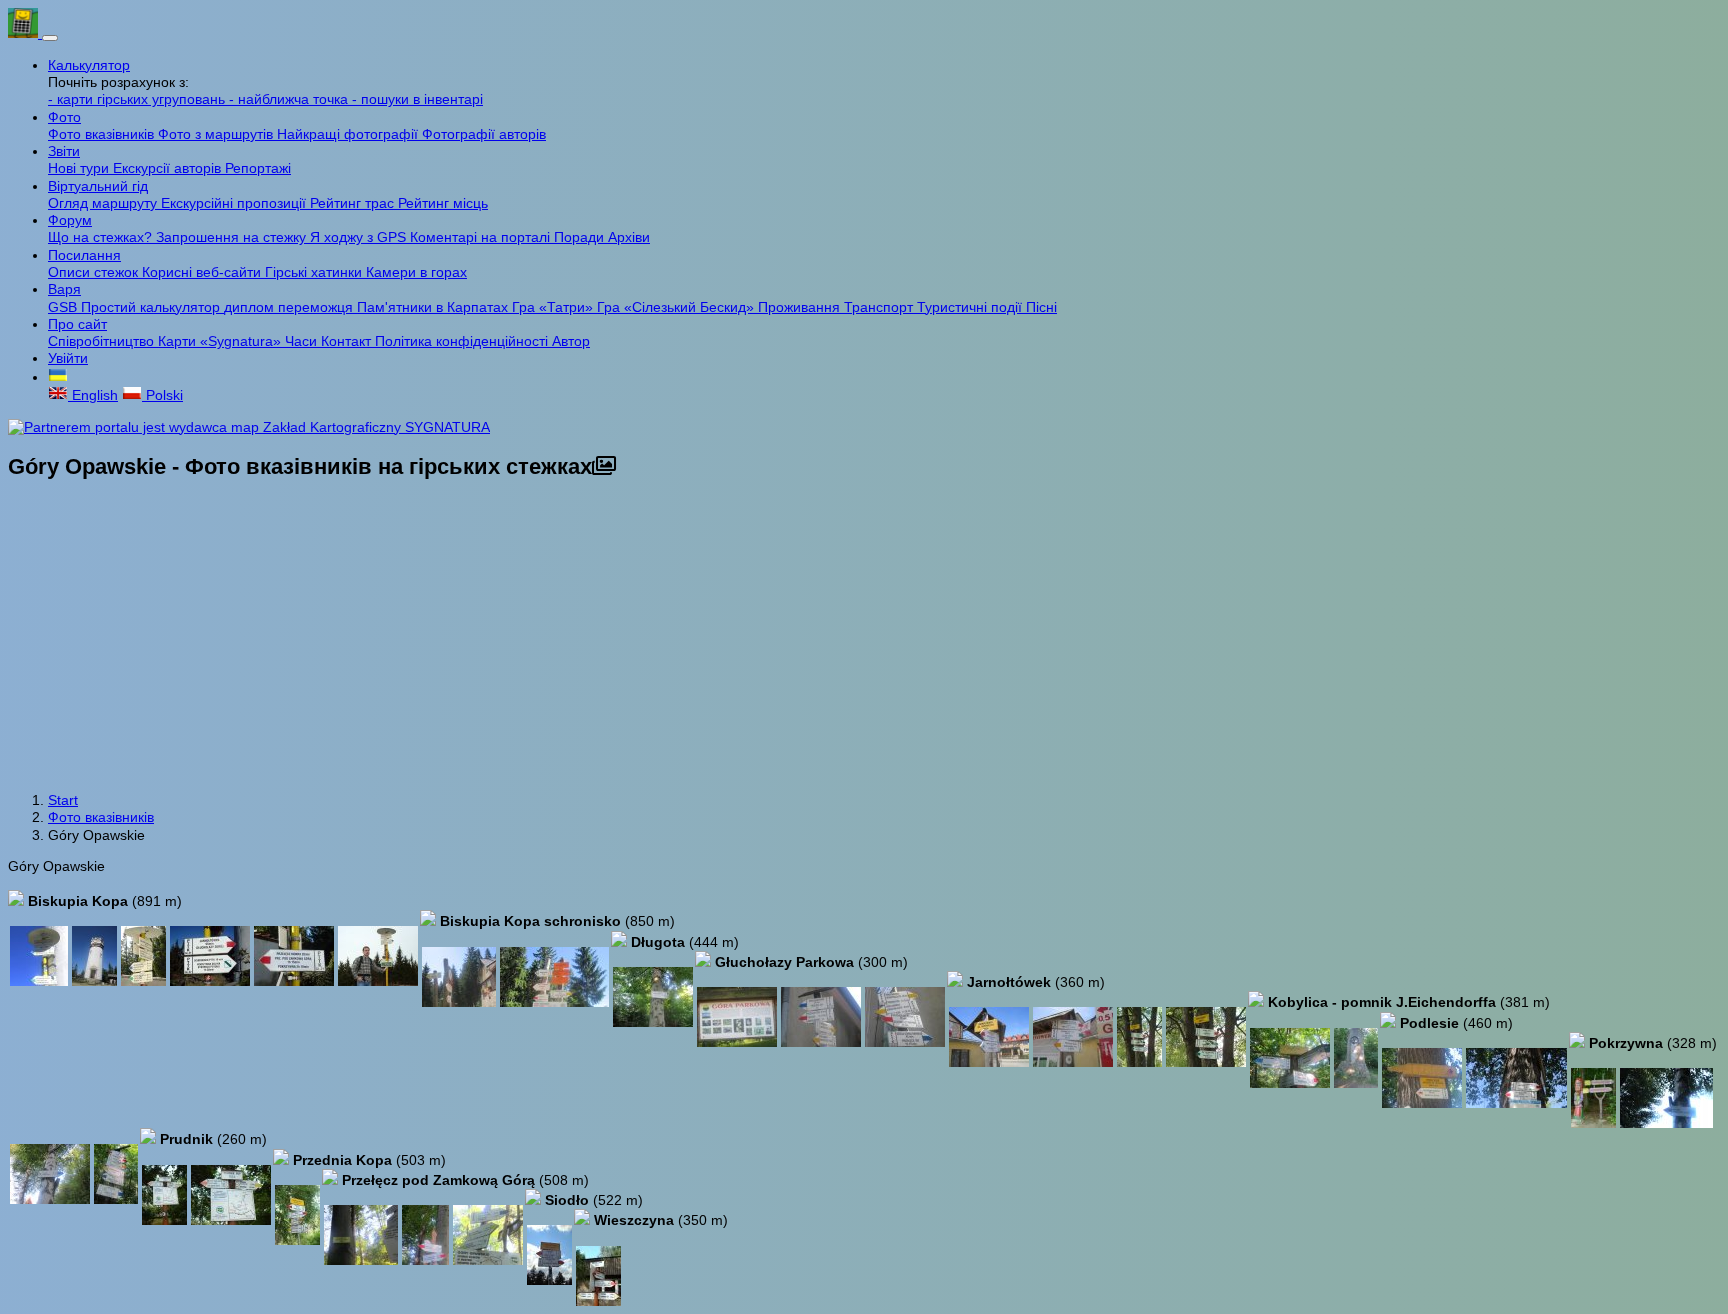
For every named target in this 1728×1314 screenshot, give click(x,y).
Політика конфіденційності (463, 341)
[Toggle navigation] (50, 38)
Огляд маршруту (104, 203)
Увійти (68, 358)
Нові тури (80, 168)
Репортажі (258, 168)
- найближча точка (290, 99)
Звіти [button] (64, 151)
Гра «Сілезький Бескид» (677, 307)
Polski (162, 395)
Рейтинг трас (354, 203)
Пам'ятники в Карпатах (434, 307)
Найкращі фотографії (349, 134)
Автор (571, 341)
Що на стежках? (102, 237)
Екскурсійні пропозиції (235, 203)
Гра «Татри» (554, 307)
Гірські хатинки (315, 272)
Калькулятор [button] (89, 65)
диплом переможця (290, 307)
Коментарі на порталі (482, 237)
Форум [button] (70, 220)
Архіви (629, 237)
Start (63, 800)
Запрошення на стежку (233, 237)
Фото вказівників (103, 134)
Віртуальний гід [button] (98, 186)
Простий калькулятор (152, 307)
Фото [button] (64, 117)
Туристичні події (971, 307)
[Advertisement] (864, 638)
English (93, 395)
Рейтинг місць (443, 203)
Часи (303, 341)
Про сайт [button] (77, 324)
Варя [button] (64, 289)
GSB (64, 307)
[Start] (25, 33)
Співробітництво (103, 341)
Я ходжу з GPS (360, 237)
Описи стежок (95, 272)
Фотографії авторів (484, 134)
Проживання (801, 307)
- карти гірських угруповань (138, 99)
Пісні (1041, 307)
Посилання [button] (84, 255)
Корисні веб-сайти (203, 272)
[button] (58, 377)
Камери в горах (416, 272)
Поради (581, 237)
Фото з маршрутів (217, 134)
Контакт (348, 341)
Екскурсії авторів (169, 168)
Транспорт (880, 307)
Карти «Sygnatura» (221, 341)
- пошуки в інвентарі (417, 99)
